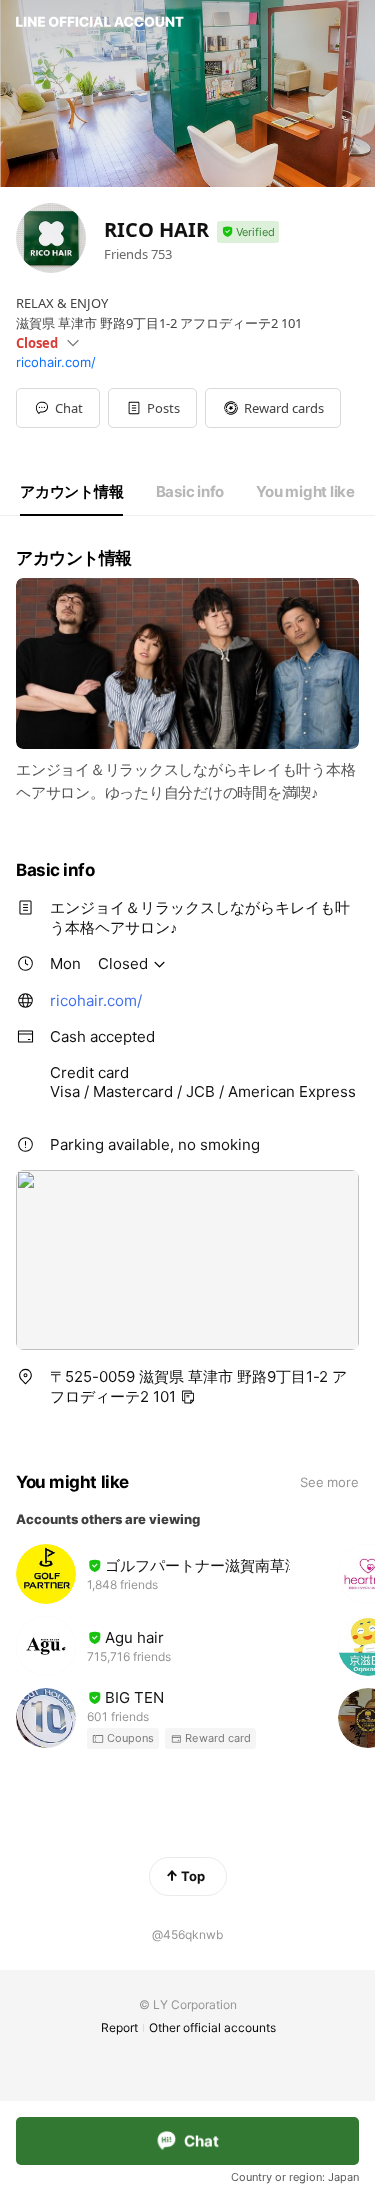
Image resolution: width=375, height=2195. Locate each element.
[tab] (71, 492)
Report (119, 2027)
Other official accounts (212, 2027)
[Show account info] (248, 232)
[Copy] (188, 1397)
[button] (152, 408)
